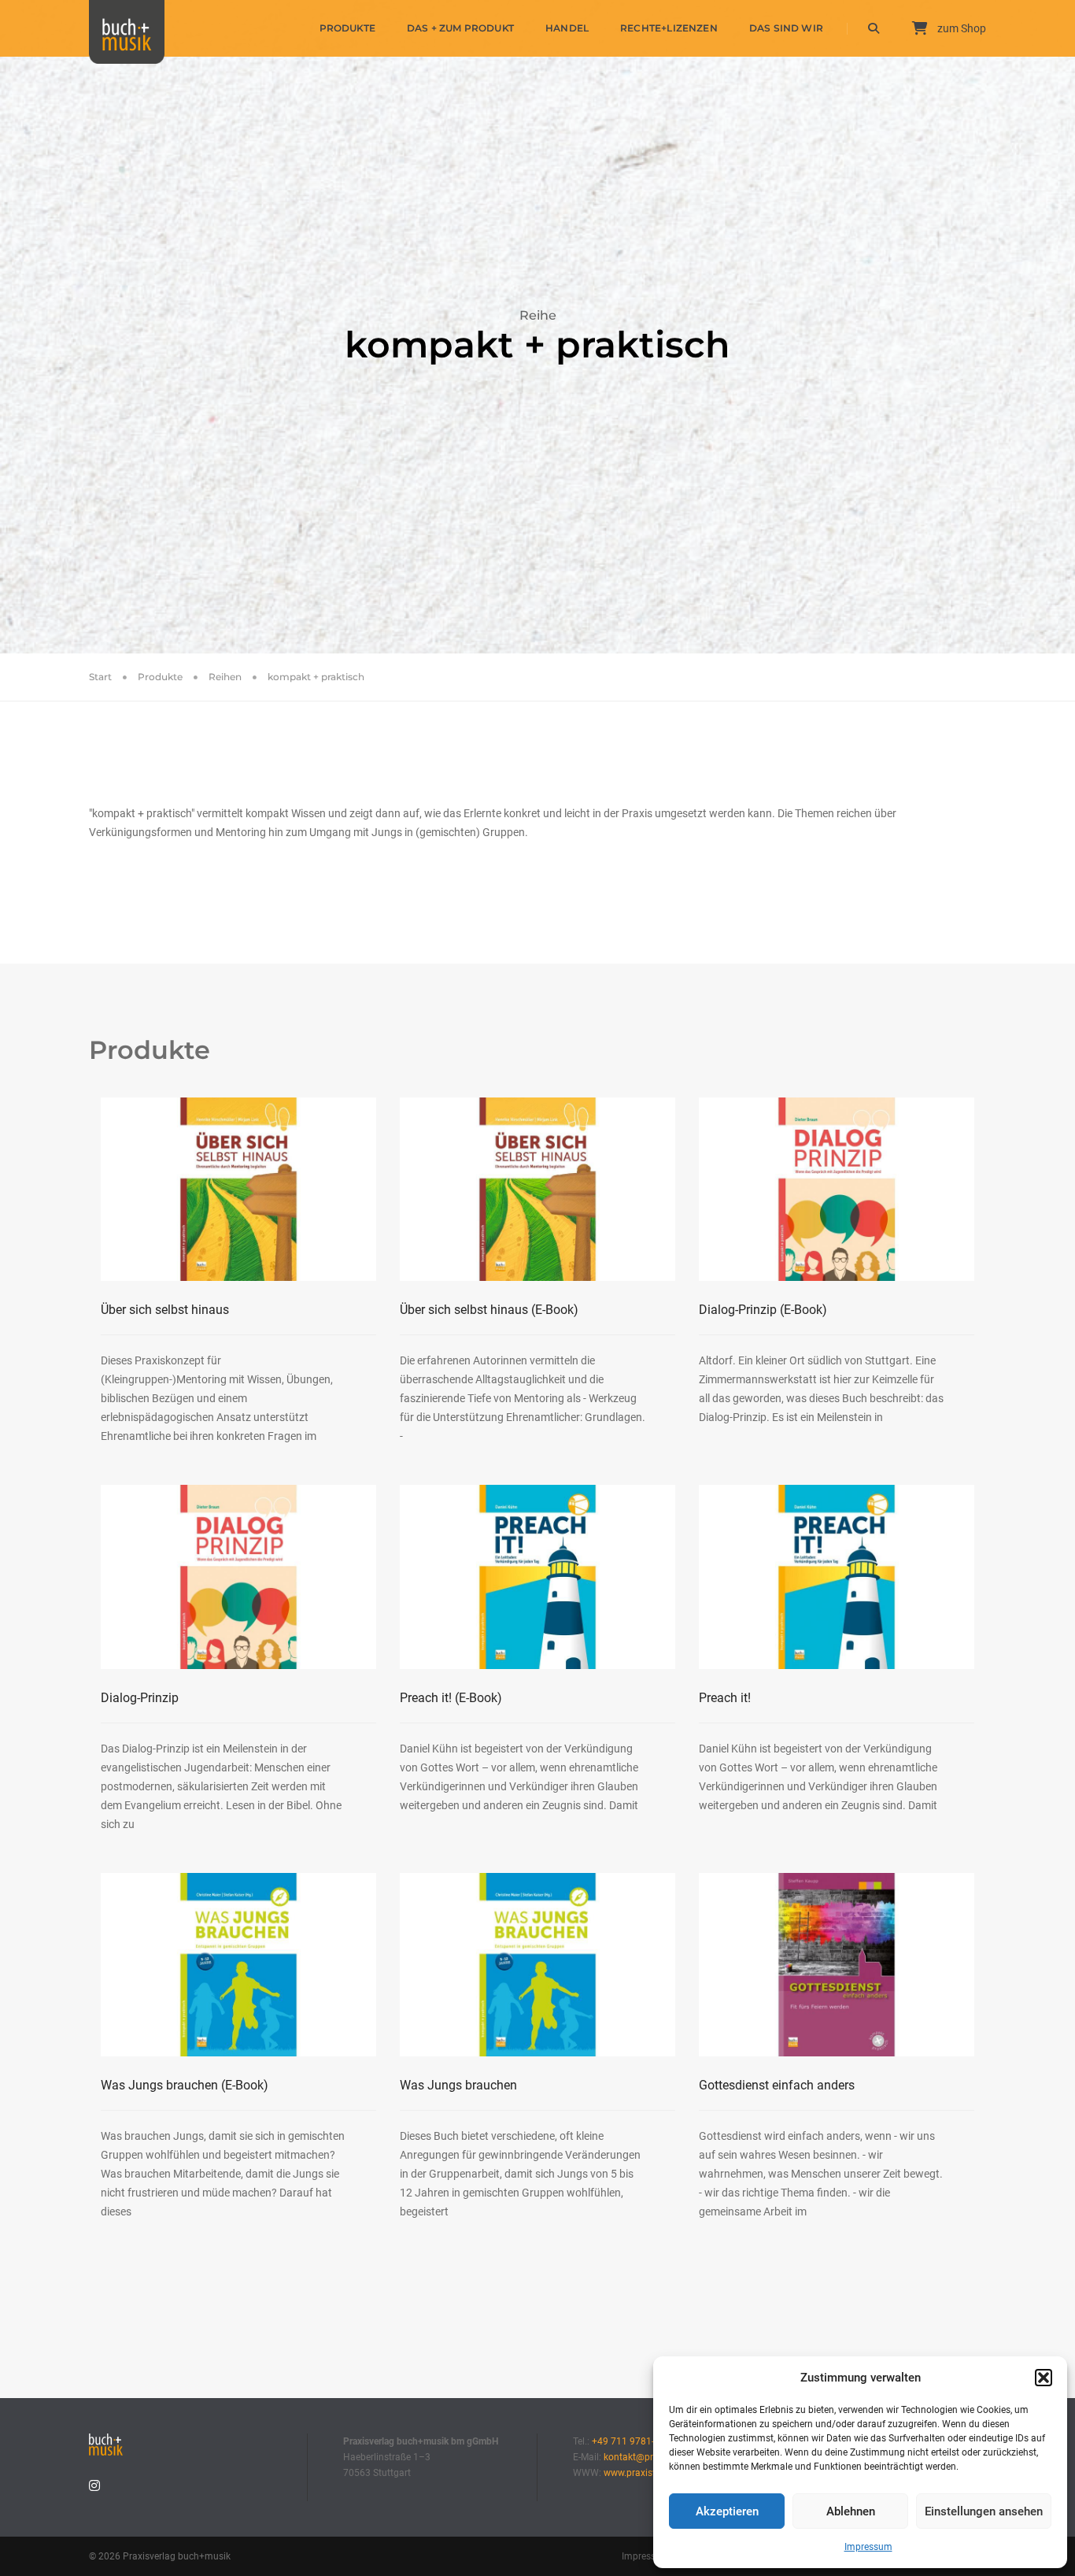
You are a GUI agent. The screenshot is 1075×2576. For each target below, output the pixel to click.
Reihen (225, 677)
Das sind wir (786, 28)
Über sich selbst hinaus (165, 1310)
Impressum (868, 2547)
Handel (567, 28)
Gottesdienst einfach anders (777, 2085)
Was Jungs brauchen (185, 2085)
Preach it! (451, 1698)
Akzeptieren (727, 2511)
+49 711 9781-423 (631, 2441)
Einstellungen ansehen (984, 2511)
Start (100, 677)
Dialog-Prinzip (763, 1310)
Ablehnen (851, 2511)
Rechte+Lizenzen (669, 28)
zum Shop (960, 28)
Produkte (347, 28)
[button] (1044, 2378)
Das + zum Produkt (460, 28)
